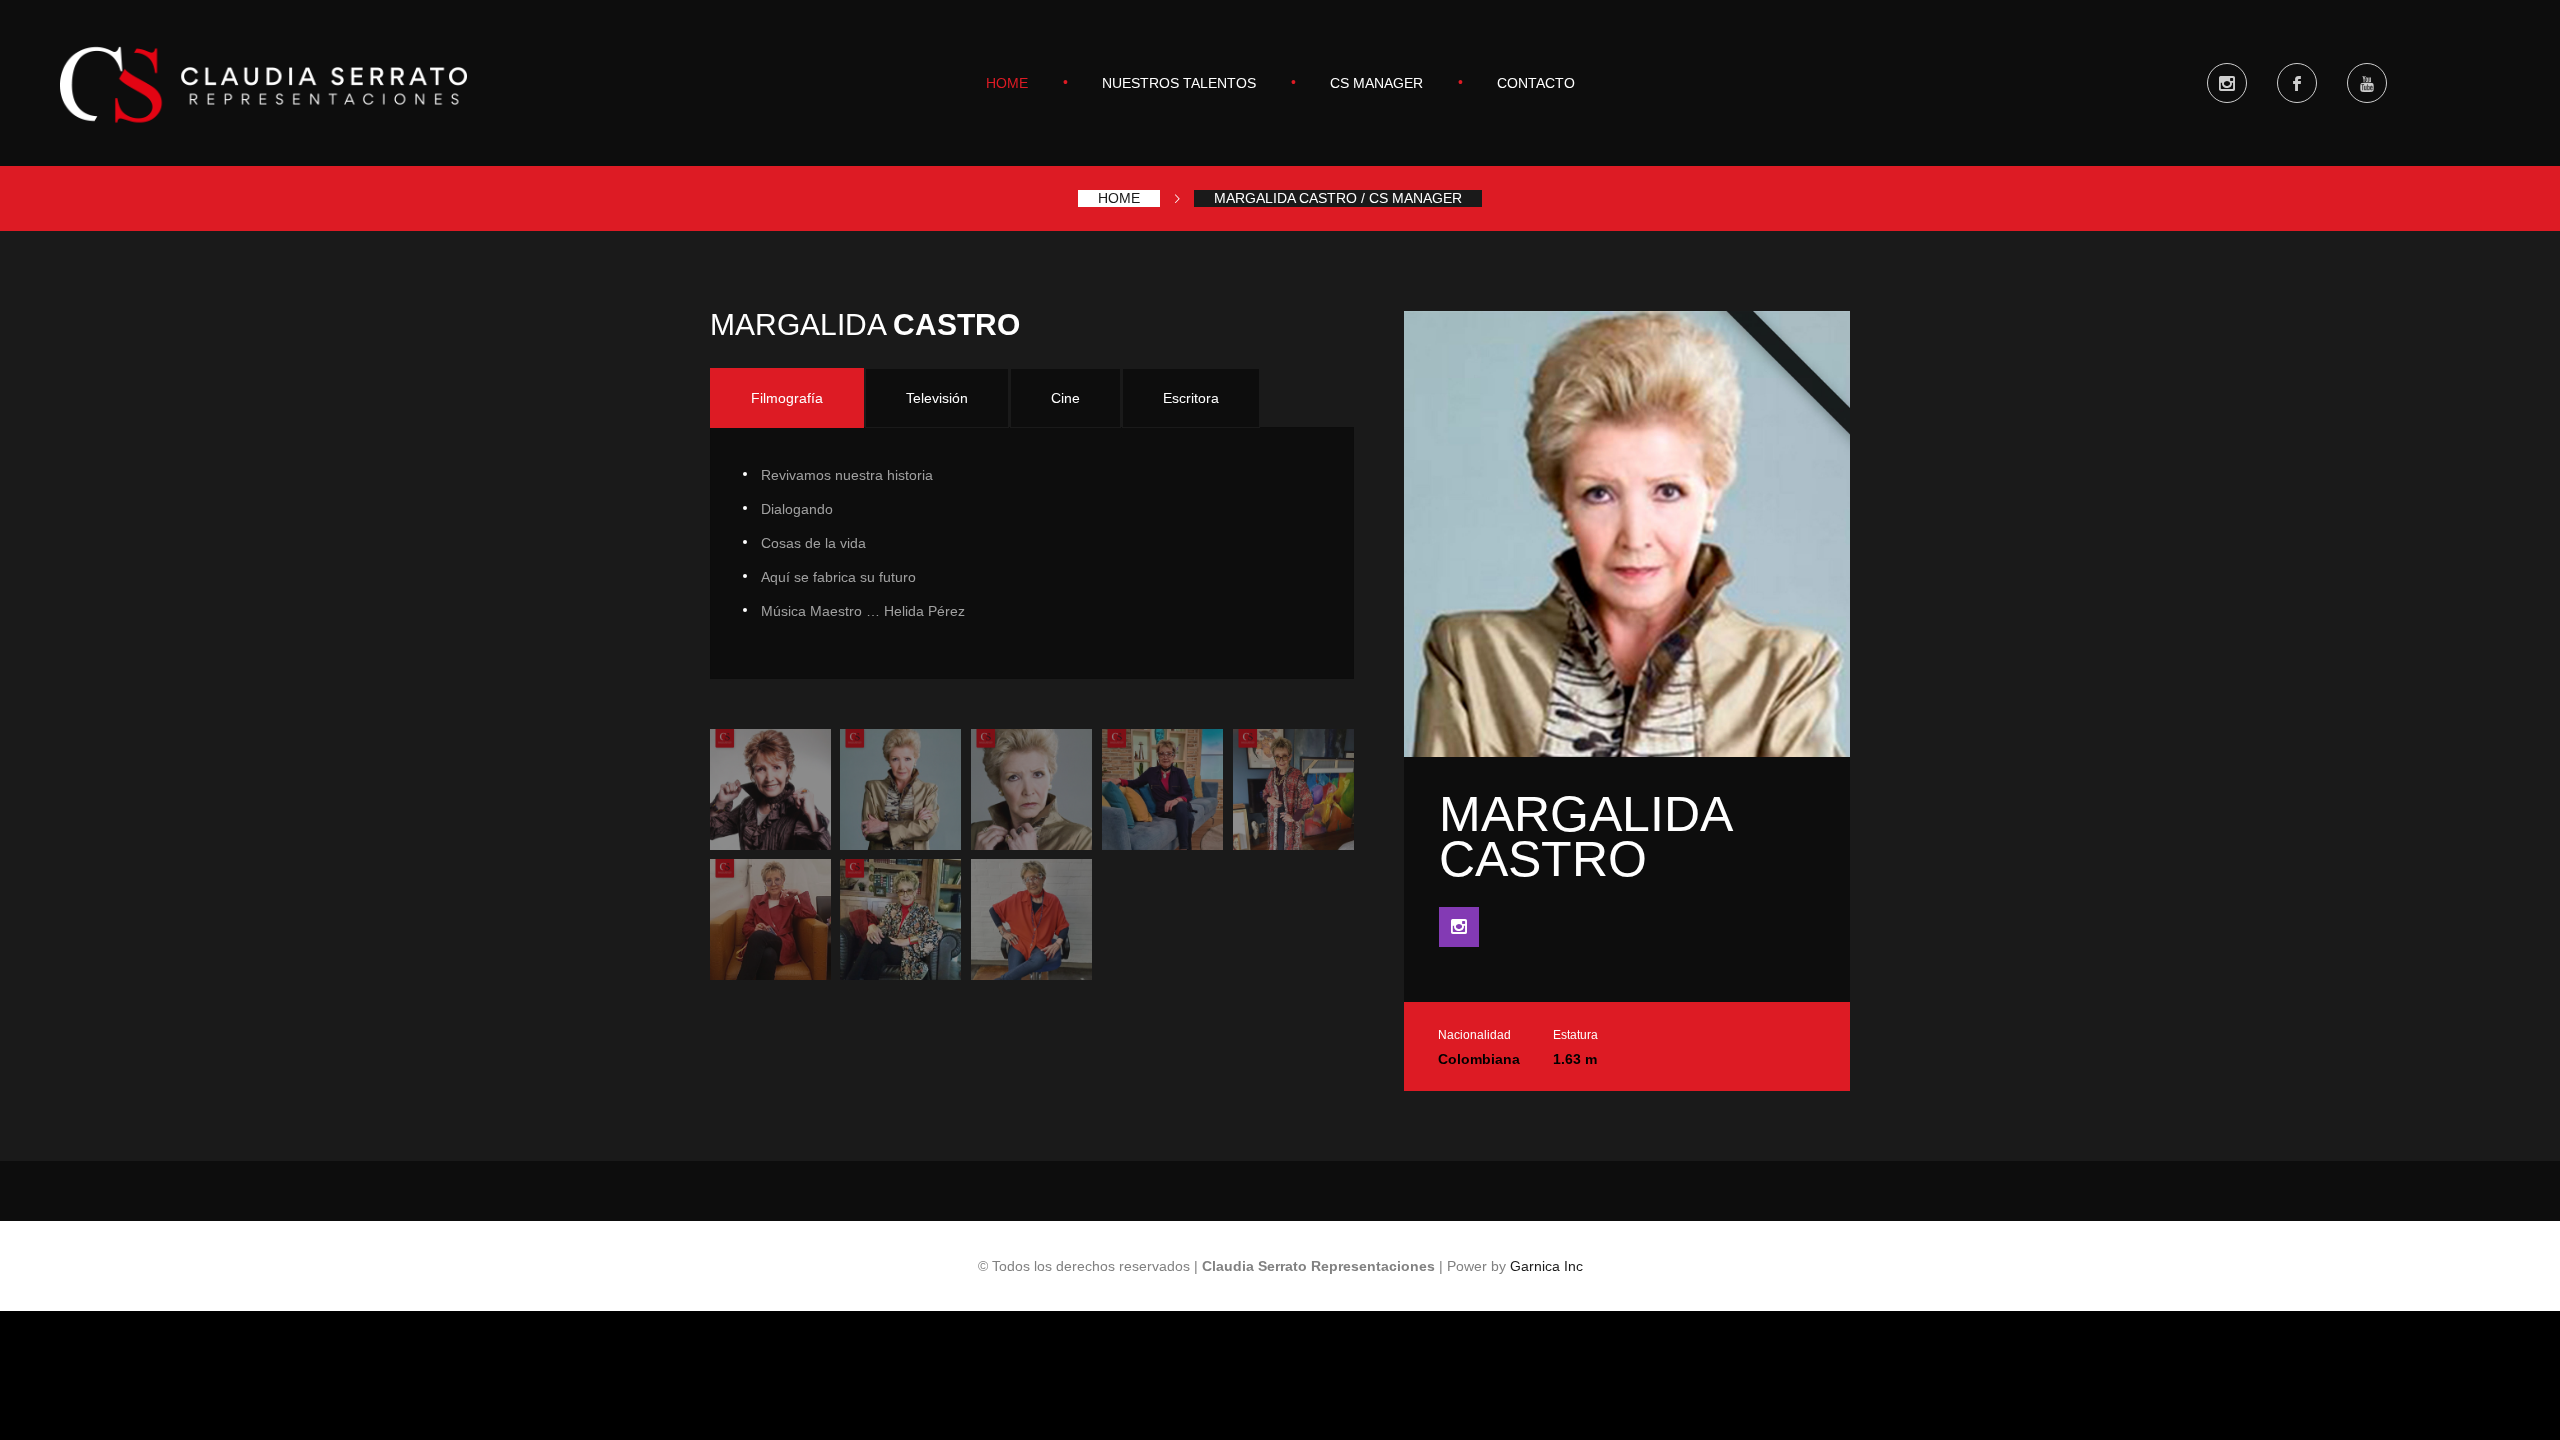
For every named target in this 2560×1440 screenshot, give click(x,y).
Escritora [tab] (1191, 398)
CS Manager (1376, 83)
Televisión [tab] (937, 398)
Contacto (1536, 83)
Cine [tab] (1065, 398)
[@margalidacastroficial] (1459, 927)
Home (1007, 83)
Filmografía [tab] (787, 398)
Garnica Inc (1546, 1266)
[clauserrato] (2297, 83)
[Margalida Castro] (770, 789)
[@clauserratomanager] (2227, 83)
